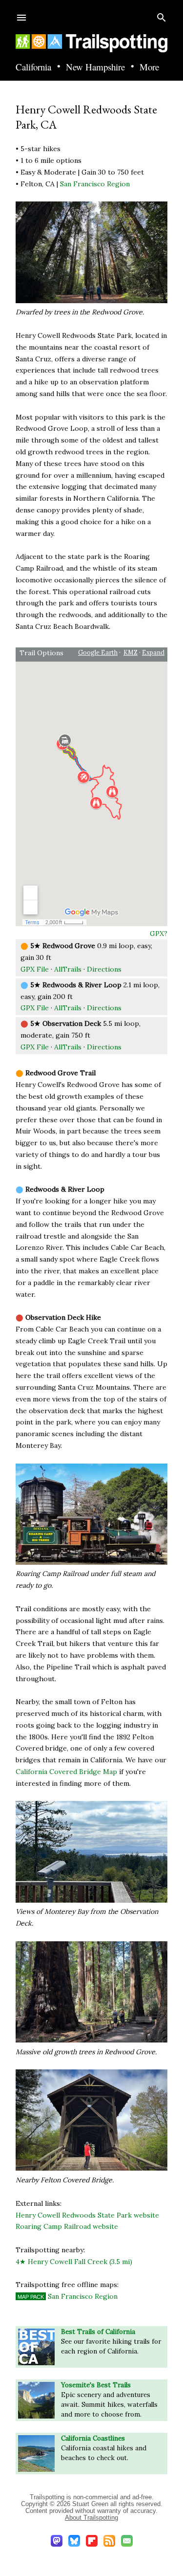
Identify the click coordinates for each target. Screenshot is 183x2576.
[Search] (162, 15)
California (33, 67)
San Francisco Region (95, 184)
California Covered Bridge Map (66, 1772)
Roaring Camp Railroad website (67, 2226)
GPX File (35, 969)
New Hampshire (95, 67)
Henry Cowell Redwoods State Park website (87, 2215)
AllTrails (68, 969)
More (149, 67)
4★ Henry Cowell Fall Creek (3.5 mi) (74, 2262)
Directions (104, 969)
